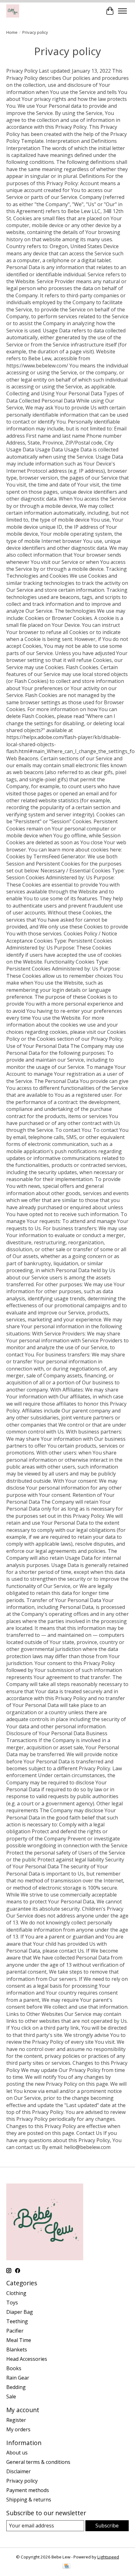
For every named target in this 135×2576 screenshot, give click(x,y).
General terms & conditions (38, 2462)
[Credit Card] (66, 2567)
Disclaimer (19, 2471)
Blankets (17, 2350)
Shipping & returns (29, 2500)
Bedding (16, 2387)
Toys (12, 2303)
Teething (17, 2321)
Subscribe (107, 2526)
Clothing (16, 2293)
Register (16, 2420)
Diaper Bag (20, 2312)
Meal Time (19, 2340)
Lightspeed (108, 2557)
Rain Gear (18, 2378)
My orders (18, 2429)
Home (12, 32)
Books (14, 2368)
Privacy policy (22, 2481)
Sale (11, 2396)
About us (17, 2453)
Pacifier (15, 2331)
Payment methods (28, 2490)
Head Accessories (27, 2359)
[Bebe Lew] (13, 11)
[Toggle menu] (122, 11)
